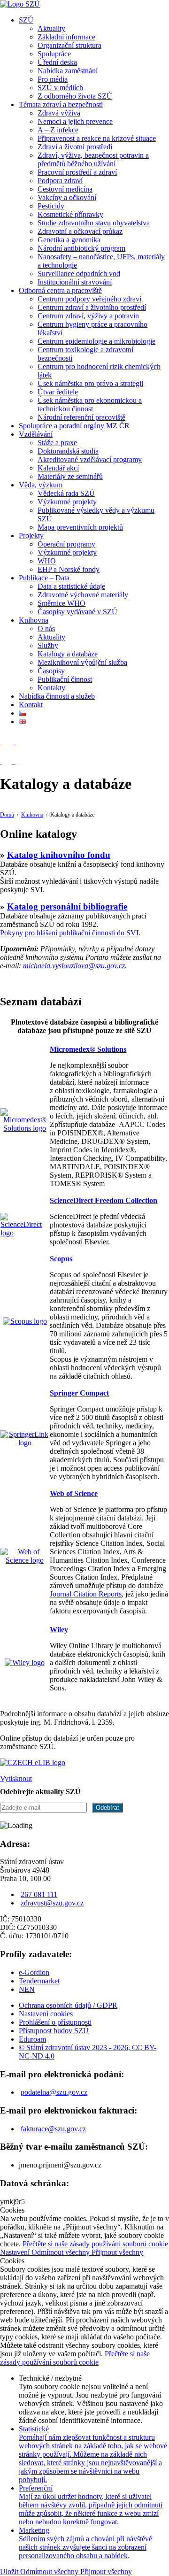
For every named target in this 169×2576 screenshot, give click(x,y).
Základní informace (66, 37)
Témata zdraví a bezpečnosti (61, 104)
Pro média (53, 79)
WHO (47, 561)
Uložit (10, 2572)
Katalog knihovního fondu (59, 855)
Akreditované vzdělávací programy (90, 459)
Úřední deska (57, 62)
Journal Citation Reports (86, 1594)
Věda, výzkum (41, 485)
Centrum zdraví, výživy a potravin (88, 316)
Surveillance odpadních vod (79, 274)
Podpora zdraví (60, 181)
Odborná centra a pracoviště (60, 290)
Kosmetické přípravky (70, 214)
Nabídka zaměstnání (68, 71)
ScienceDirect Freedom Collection (104, 1200)
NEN (27, 1989)
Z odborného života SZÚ (75, 96)
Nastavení (16, 2252)
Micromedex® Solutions (88, 1049)
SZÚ (26, 20)
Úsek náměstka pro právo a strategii (90, 383)
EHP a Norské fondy (69, 569)
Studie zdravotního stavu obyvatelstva (94, 223)
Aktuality (51, 28)
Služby (48, 645)
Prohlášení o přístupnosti (55, 2022)
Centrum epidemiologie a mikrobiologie (96, 341)
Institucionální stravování (75, 282)
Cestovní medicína (65, 189)
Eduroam (32, 2039)
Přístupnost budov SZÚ (54, 2031)
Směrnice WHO (61, 603)
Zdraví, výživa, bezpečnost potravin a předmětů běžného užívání (93, 159)
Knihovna (34, 620)
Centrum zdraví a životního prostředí (92, 307)
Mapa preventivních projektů (80, 527)
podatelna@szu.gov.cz (54, 2092)
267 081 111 (39, 1894)
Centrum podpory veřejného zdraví (89, 299)
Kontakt (31, 705)
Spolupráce (54, 54)
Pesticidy (51, 206)
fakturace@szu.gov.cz (53, 2129)
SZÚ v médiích (60, 88)
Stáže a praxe (57, 443)
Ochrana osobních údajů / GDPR (68, 2005)
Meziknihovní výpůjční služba (82, 662)
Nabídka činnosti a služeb (57, 696)
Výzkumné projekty (67, 502)
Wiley (59, 1630)
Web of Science (74, 1493)
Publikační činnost (65, 679)
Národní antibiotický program (81, 248)
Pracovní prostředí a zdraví (77, 172)
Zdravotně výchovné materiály (83, 595)
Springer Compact (79, 1393)
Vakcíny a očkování (67, 197)
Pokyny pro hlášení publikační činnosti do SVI (69, 933)
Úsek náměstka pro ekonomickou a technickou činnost (90, 405)
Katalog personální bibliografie (67, 906)
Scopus (61, 1259)
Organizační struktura (69, 45)
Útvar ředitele (58, 392)
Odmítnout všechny (61, 2252)
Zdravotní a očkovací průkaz (80, 231)
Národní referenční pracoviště (81, 417)
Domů (7, 815)
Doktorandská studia (68, 451)
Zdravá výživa (59, 113)
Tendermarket (39, 1981)
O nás (46, 629)
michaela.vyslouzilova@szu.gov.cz (74, 966)
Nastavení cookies (46, 2014)
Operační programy (66, 544)
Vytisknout (16, 1778)
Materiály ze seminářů (70, 476)
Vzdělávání (36, 434)
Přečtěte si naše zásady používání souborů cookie (95, 2244)
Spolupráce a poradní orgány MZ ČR (74, 426)
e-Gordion (34, 1972)
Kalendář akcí (58, 468)
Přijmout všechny (117, 2252)
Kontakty (51, 688)
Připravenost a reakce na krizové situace (97, 138)
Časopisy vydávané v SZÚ (77, 612)
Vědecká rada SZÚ (66, 493)
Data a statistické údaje (71, 586)
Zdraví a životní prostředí (75, 147)
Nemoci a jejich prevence (75, 121)
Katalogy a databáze (68, 654)
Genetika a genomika (69, 240)
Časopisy (51, 671)
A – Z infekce (58, 130)
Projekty (31, 536)
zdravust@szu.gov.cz (52, 1903)
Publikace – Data (44, 578)
